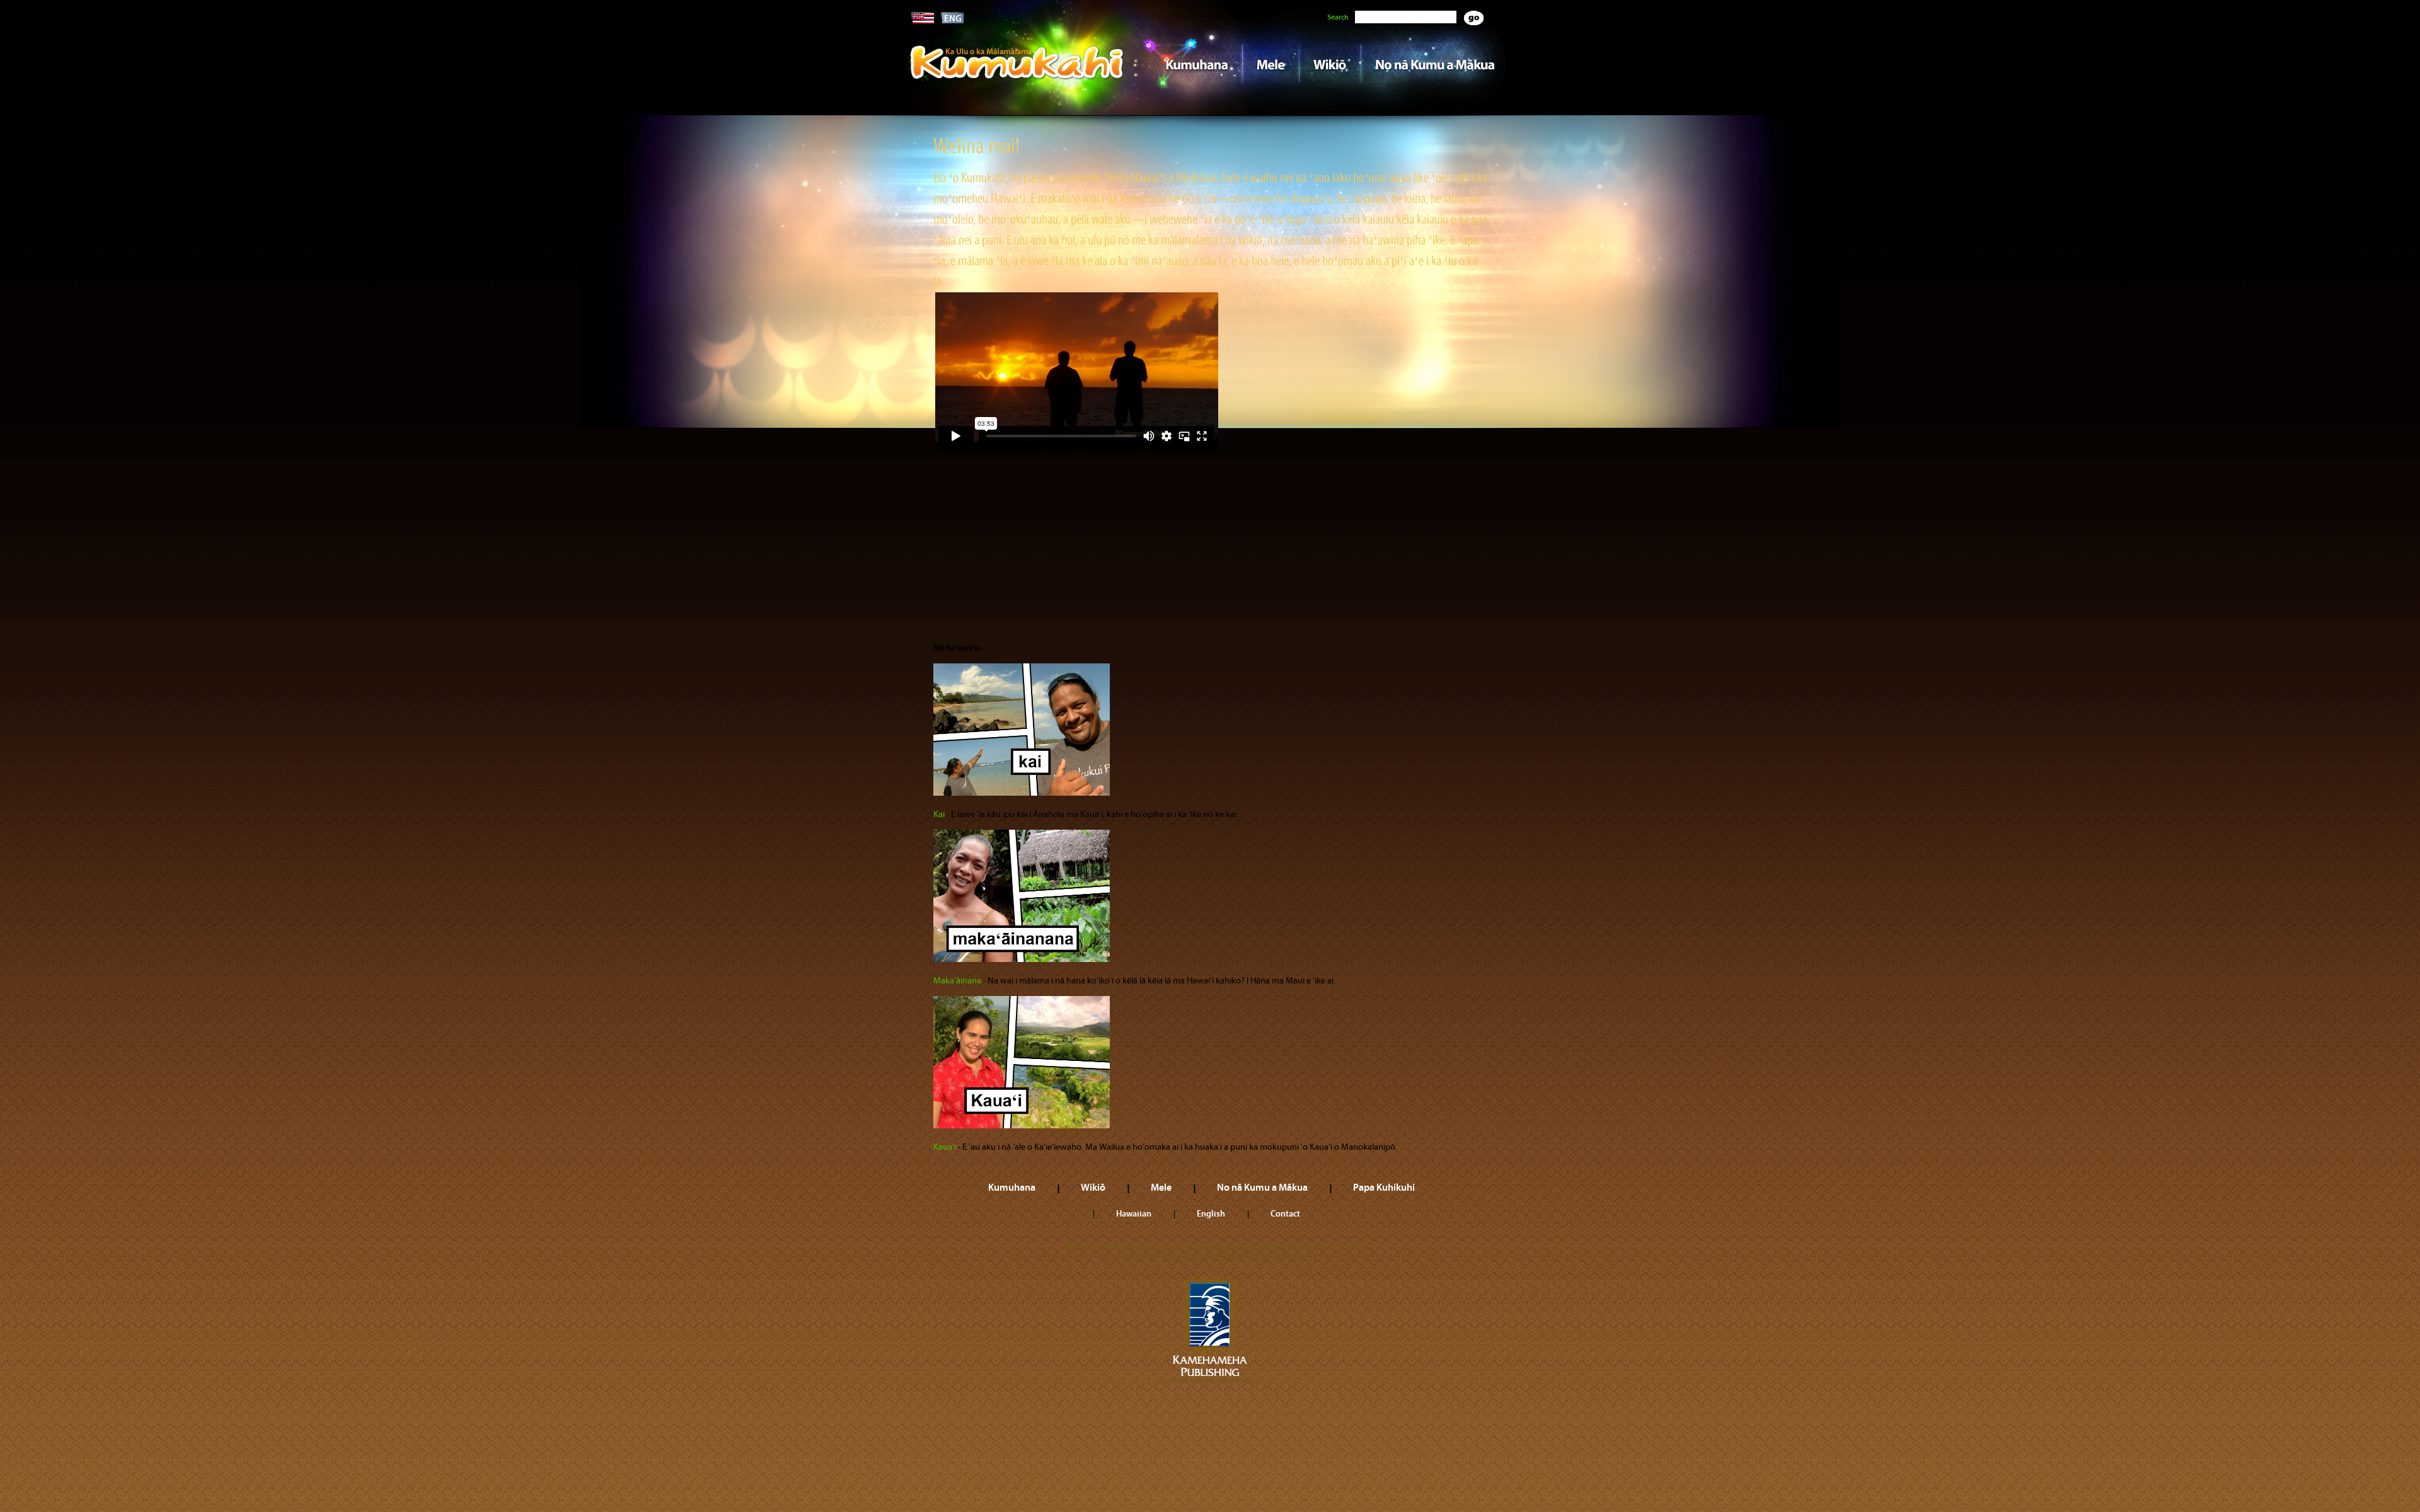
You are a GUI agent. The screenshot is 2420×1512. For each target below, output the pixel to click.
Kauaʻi (945, 1147)
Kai (939, 815)
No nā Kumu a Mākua (1435, 64)
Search (1338, 17)
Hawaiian (1134, 1213)
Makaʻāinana (957, 981)
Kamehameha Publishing (1210, 1329)
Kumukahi (1017, 80)
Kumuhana (1192, 64)
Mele (1270, 64)
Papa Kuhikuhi (1384, 1187)
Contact (1285, 1213)
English (1211, 1213)
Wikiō (1330, 64)
